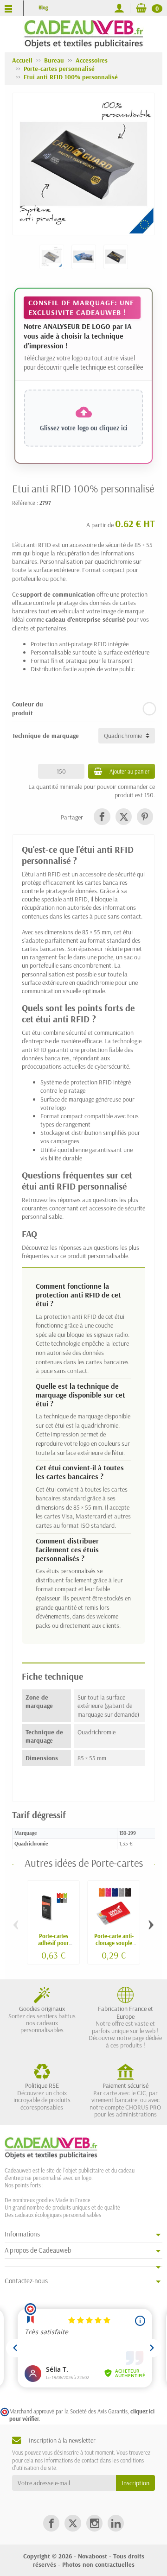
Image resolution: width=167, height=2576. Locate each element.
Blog (43, 7)
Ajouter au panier (129, 771)
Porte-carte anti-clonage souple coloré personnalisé (114, 1946)
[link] (102, 816)
